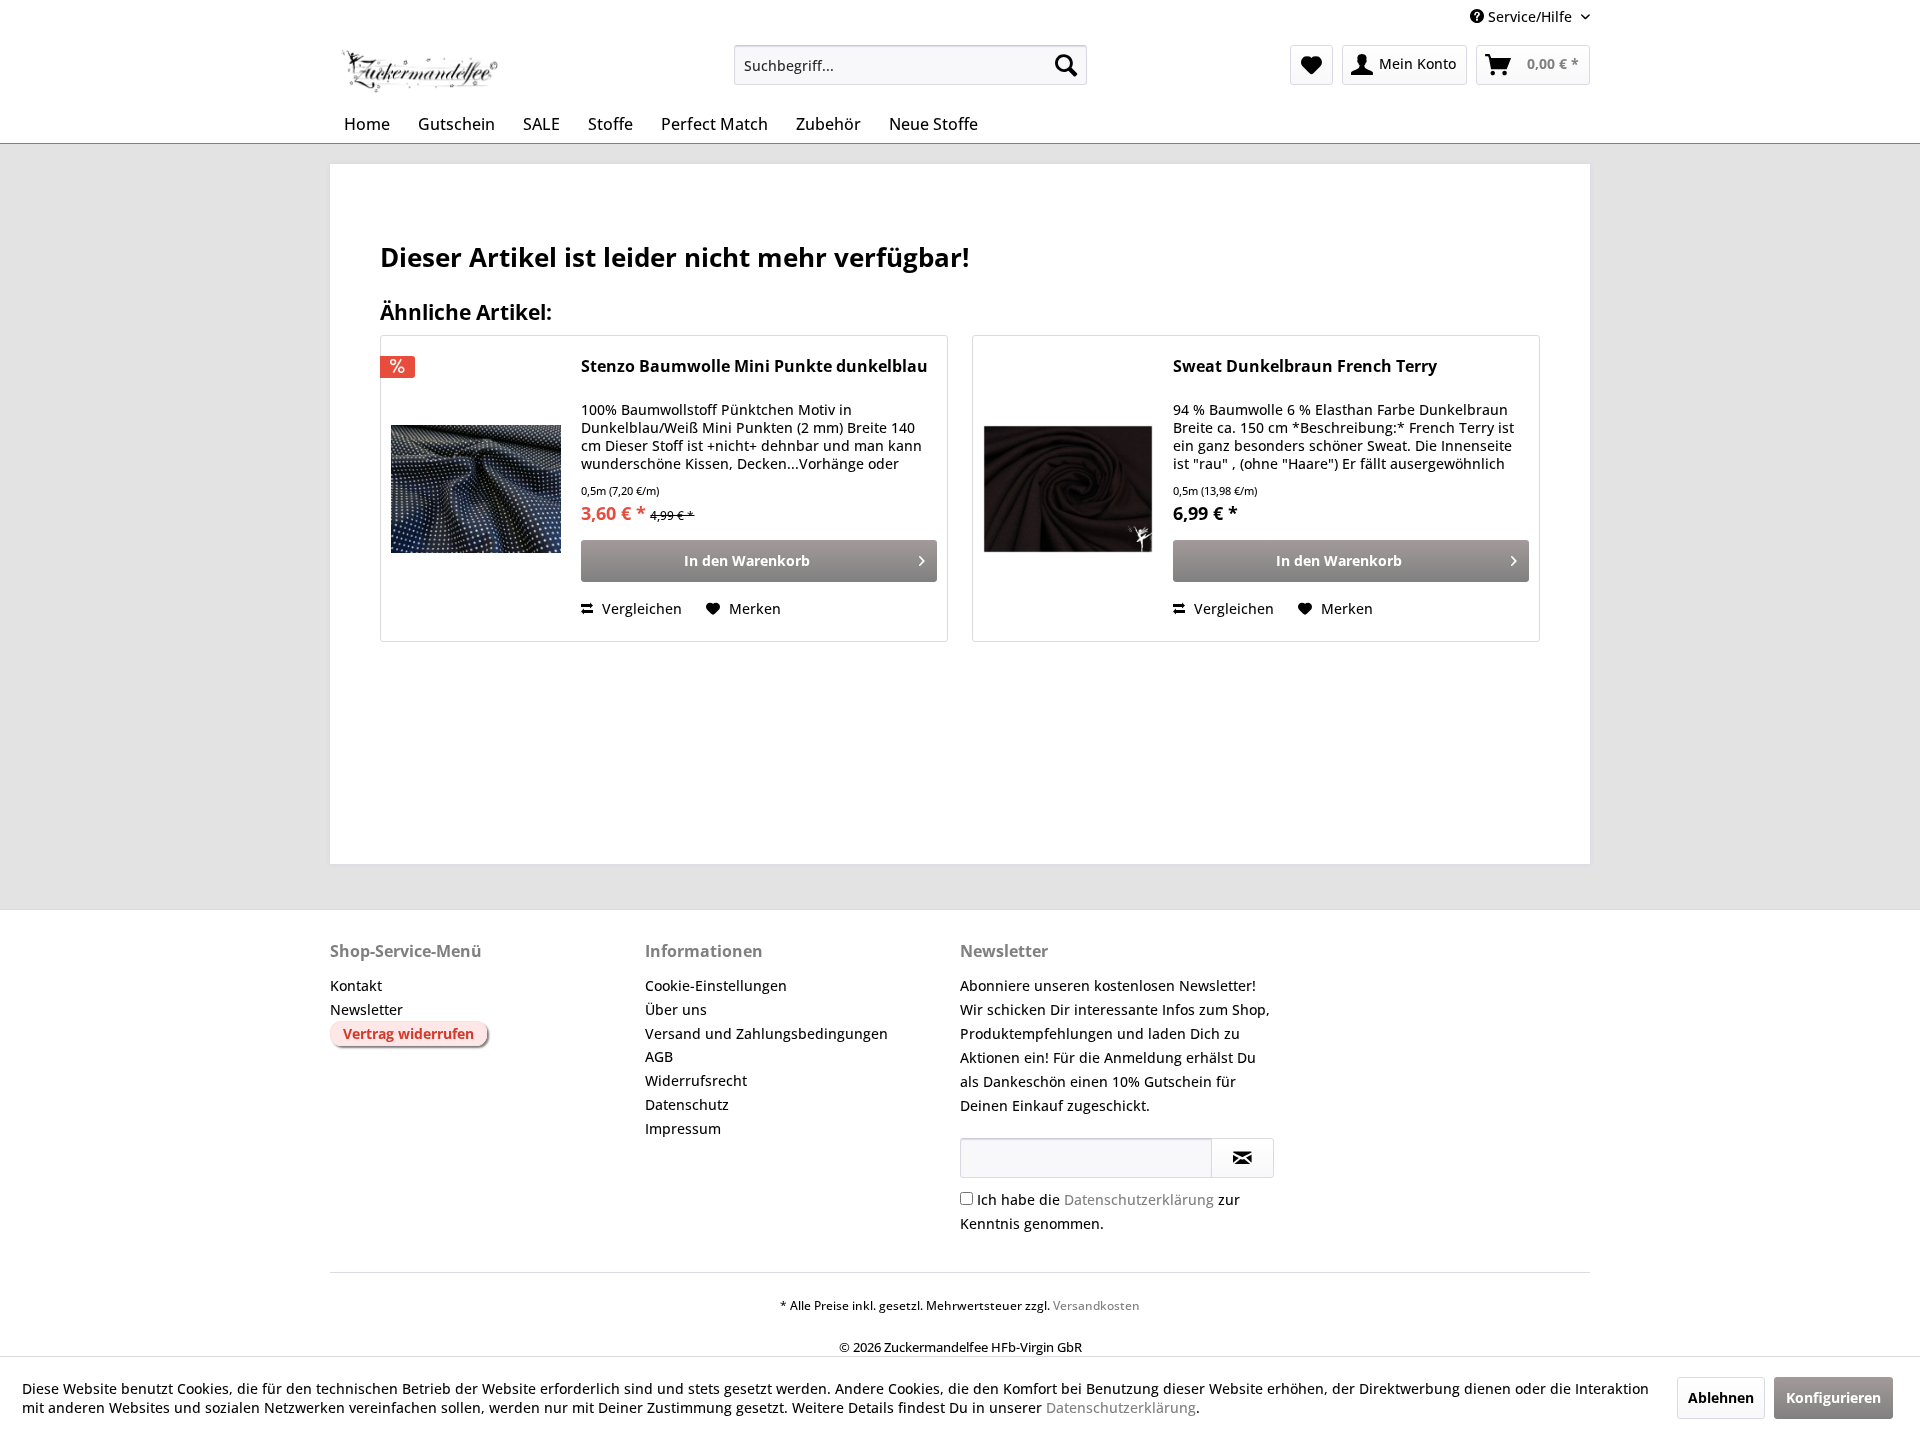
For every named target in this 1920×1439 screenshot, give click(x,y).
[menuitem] (910, 65)
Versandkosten (1096, 1305)
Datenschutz (687, 1104)
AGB (659, 1056)
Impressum (683, 1128)
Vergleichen (640, 608)
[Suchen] (1066, 65)
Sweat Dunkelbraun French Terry (1305, 366)
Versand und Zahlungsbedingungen (766, 1033)
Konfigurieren (1833, 1397)
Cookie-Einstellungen (716, 985)
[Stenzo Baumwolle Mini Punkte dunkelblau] (476, 488)
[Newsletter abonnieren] (1242, 1158)
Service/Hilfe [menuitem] (1530, 16)
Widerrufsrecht (696, 1080)
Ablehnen (1721, 1397)
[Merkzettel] (1311, 65)
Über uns (676, 1009)
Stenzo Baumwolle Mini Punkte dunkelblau (754, 366)
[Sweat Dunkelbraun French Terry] (1068, 488)
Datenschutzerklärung (1139, 1199)
